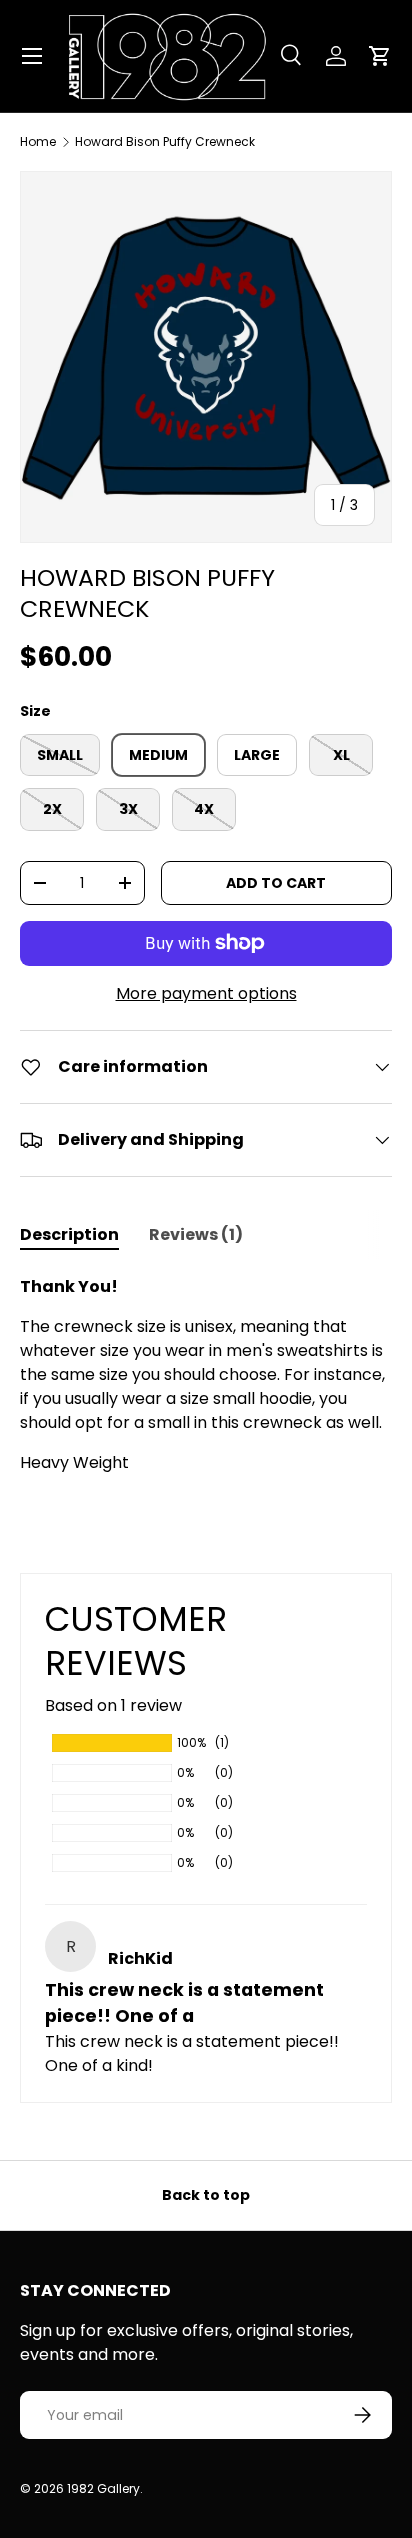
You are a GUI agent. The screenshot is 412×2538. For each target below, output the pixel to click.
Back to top (206, 2195)
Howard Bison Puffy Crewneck (165, 141)
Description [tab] (69, 1234)
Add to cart (276, 883)
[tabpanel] (206, 1375)
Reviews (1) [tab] (196, 1234)
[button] (380, 56)
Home (38, 141)
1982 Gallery (103, 2488)
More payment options (206, 993)
